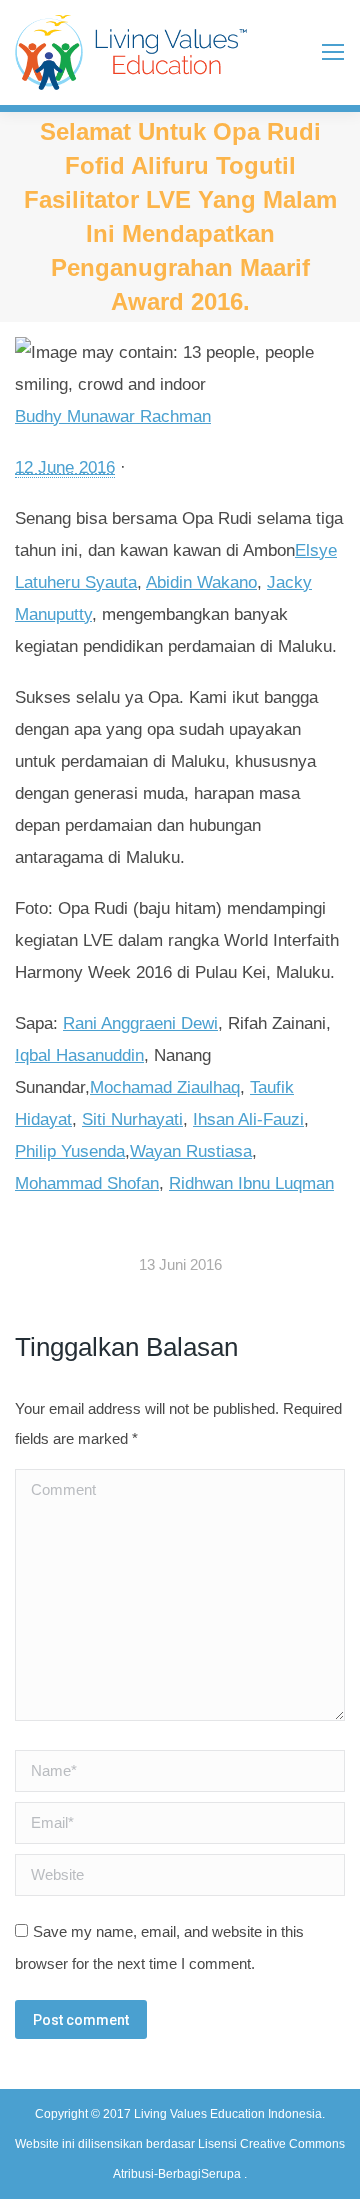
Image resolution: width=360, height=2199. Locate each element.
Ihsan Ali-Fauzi (248, 1119)
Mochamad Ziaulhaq (165, 1087)
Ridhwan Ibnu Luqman (251, 1183)
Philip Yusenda (70, 1151)
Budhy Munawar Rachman (113, 416)
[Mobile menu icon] (333, 52)
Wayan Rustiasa (191, 1151)
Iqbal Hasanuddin (79, 1055)
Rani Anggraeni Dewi (140, 1023)
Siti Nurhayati (132, 1119)
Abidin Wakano (201, 582)
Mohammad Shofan (87, 1183)
